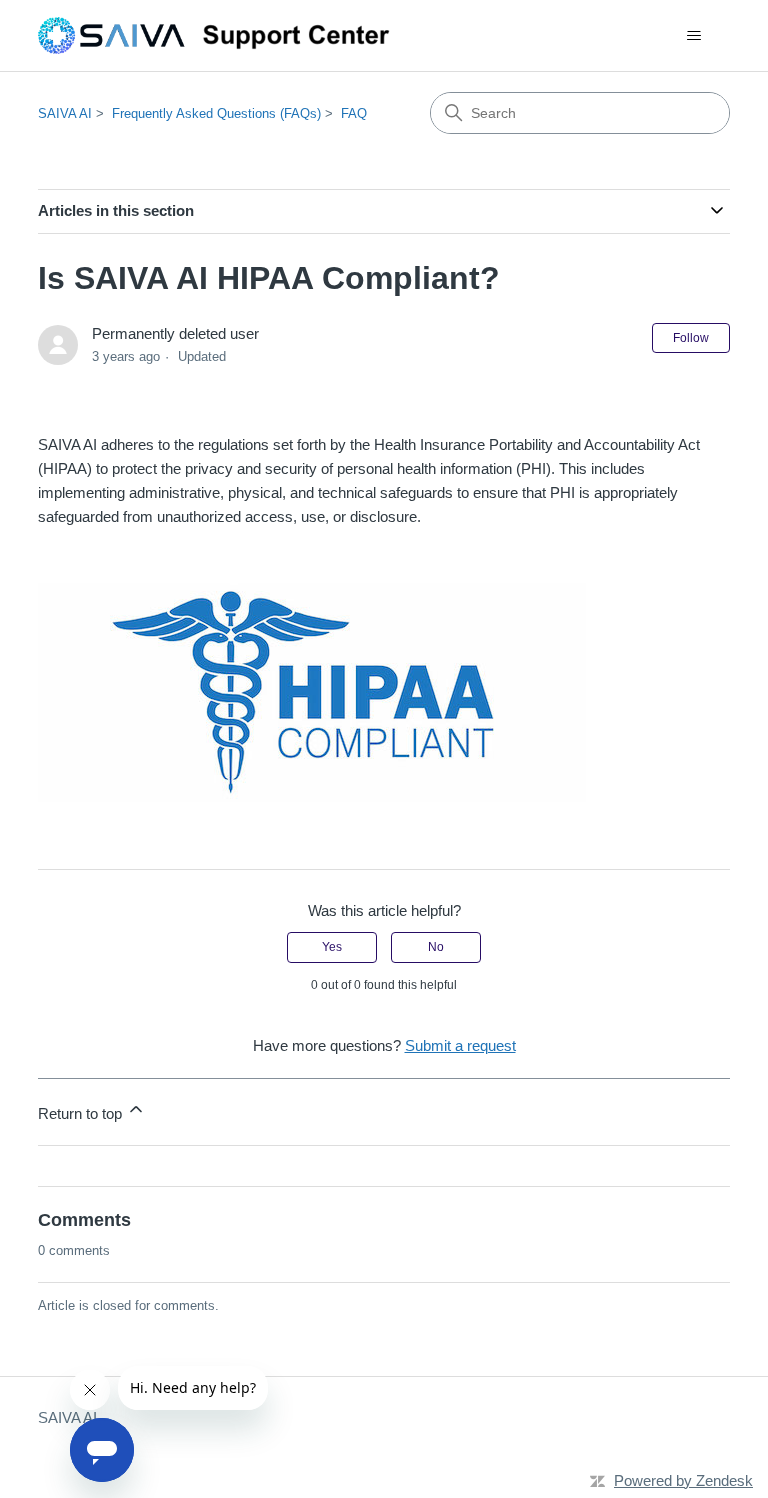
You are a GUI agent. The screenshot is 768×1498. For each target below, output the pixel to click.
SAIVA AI (65, 113)
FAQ (354, 113)
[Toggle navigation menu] (694, 36)
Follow (691, 338)
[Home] (223, 35)
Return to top (82, 1113)
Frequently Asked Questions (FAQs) (216, 113)
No (436, 947)
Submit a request (460, 1045)
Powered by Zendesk (683, 1480)
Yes (332, 947)
